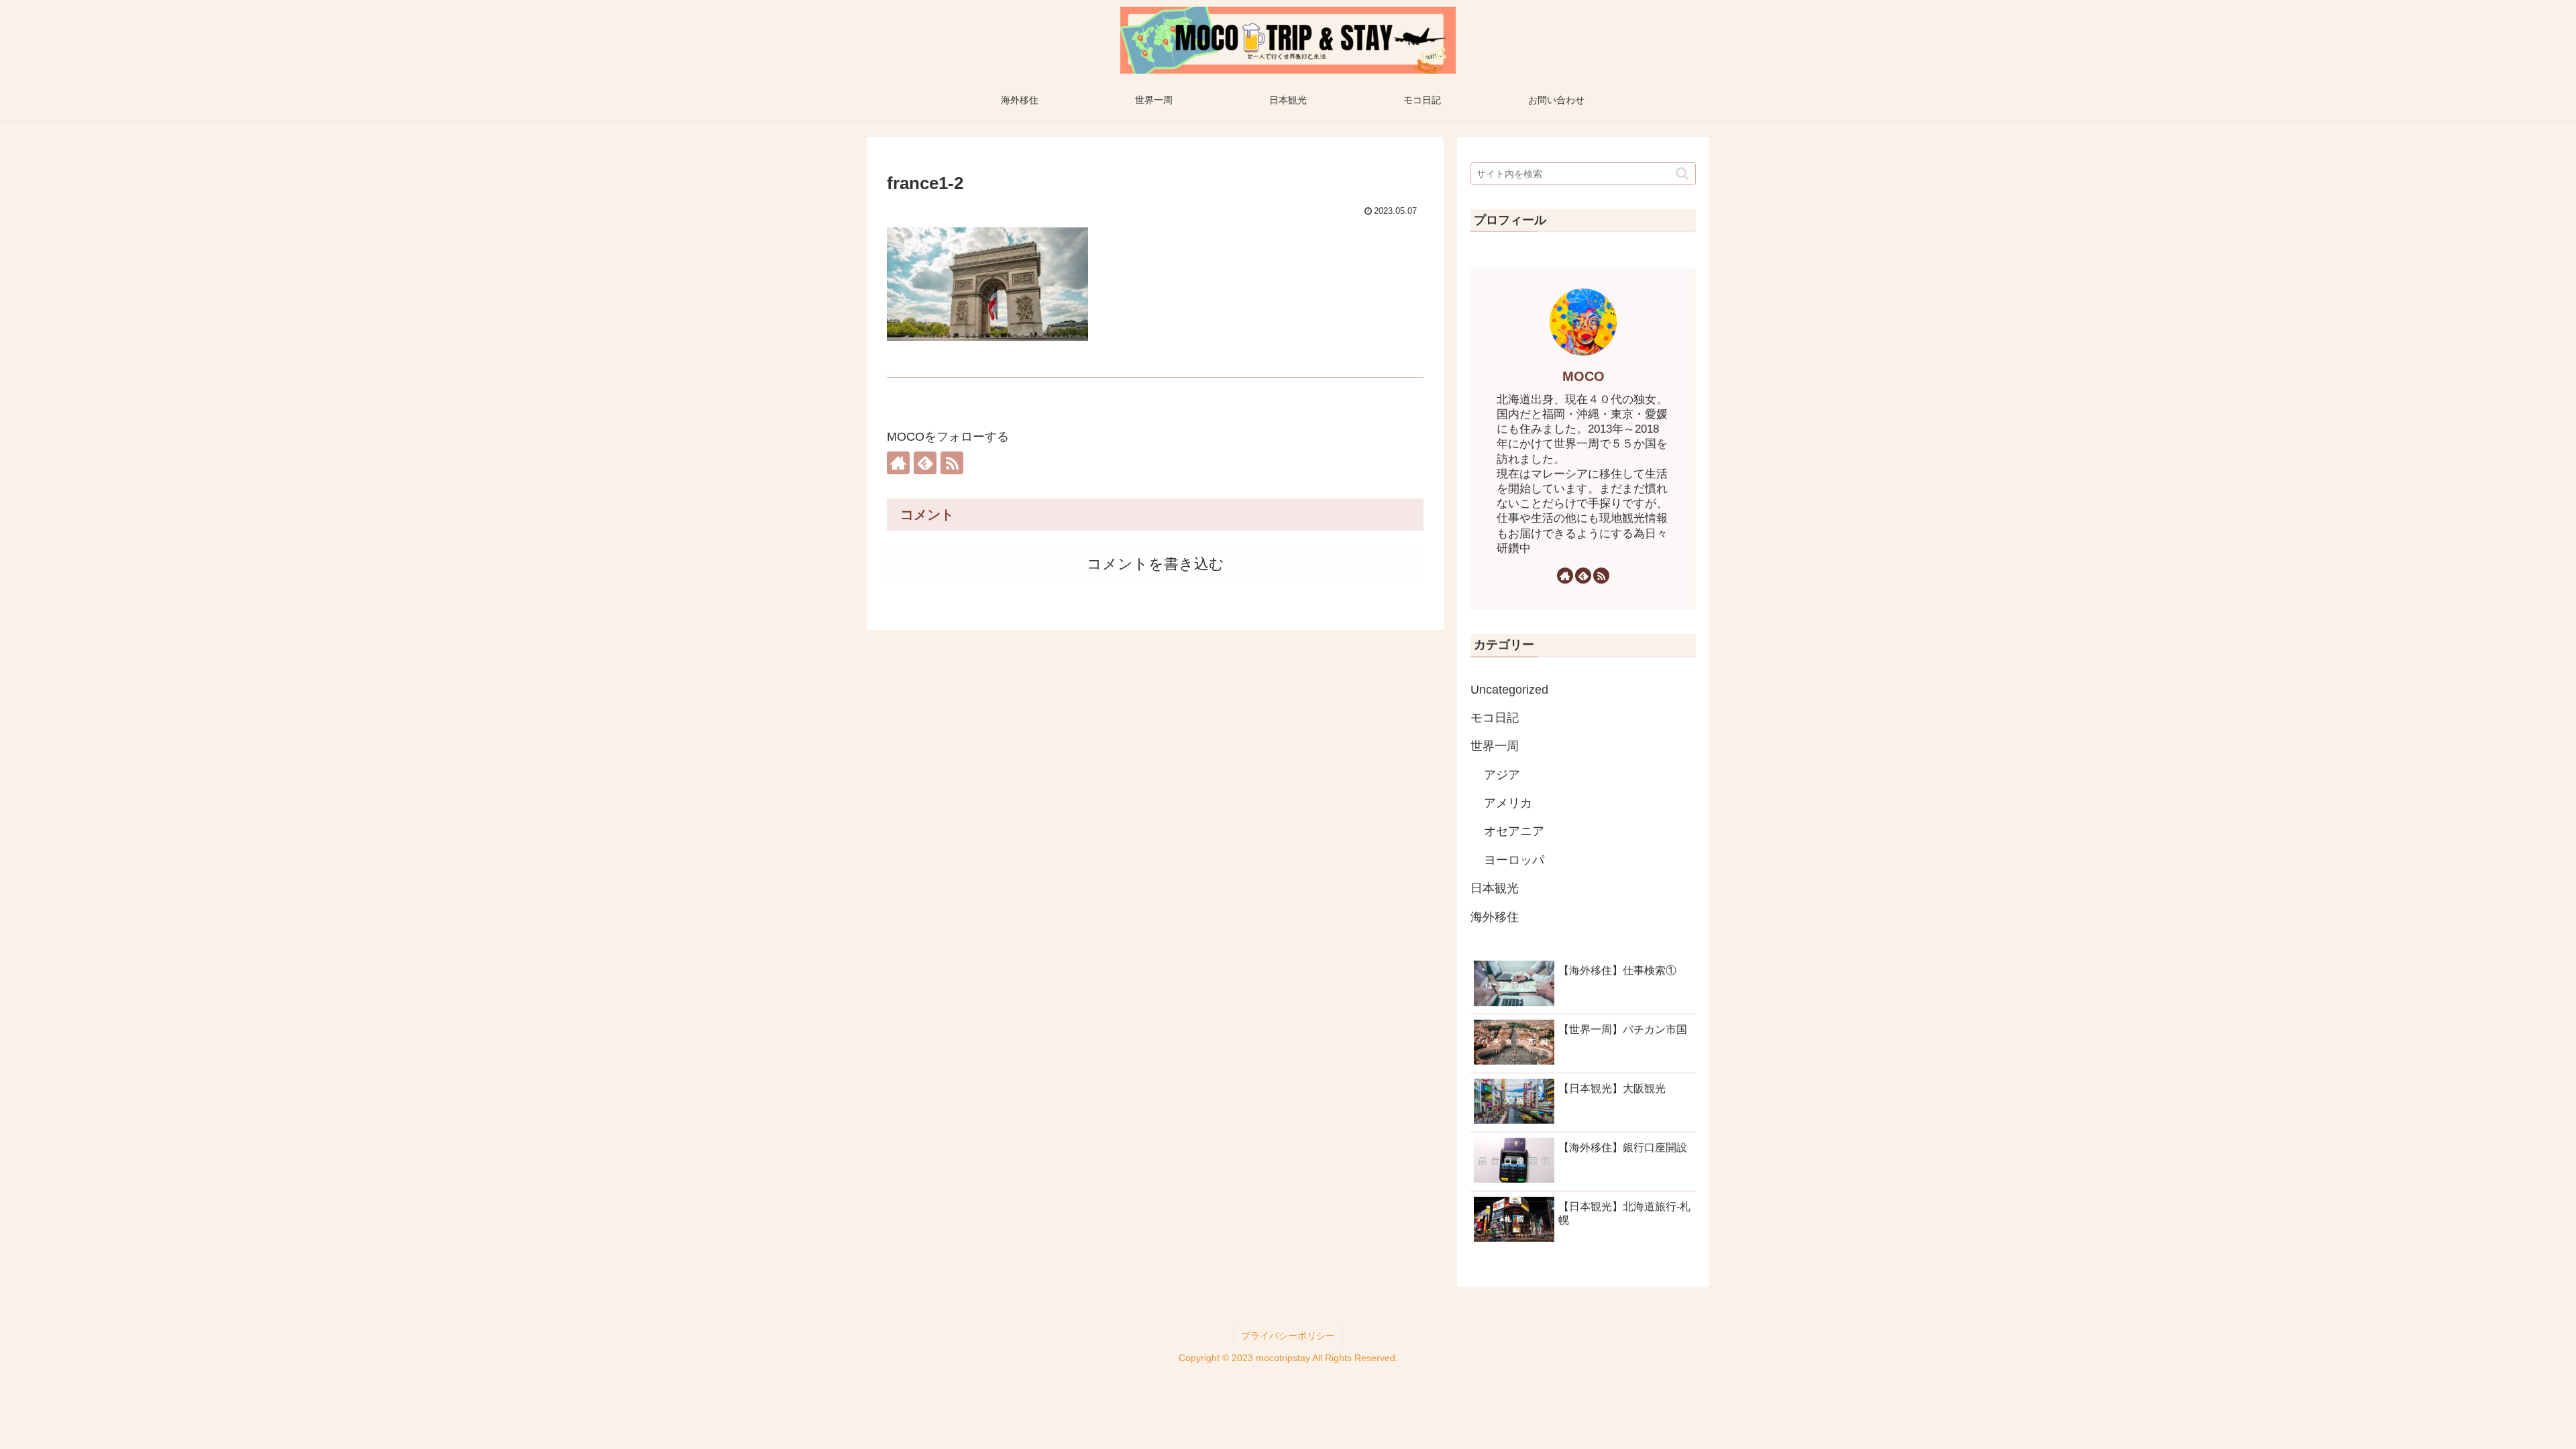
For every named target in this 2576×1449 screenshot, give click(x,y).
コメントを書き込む (1156, 564)
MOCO (1584, 376)
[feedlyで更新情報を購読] (925, 463)
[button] (1682, 173)
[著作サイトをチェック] (898, 463)
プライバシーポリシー (1288, 1336)
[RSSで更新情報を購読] (952, 463)
